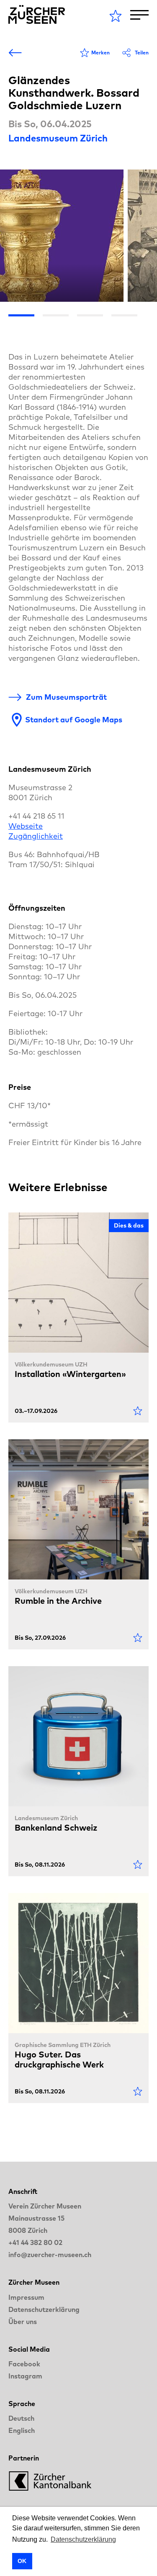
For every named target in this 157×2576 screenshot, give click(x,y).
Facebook (24, 2364)
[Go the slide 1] (21, 315)
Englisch (22, 2430)
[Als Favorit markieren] (138, 1411)
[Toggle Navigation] (139, 15)
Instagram (25, 2376)
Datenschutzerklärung (44, 2309)
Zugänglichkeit (36, 836)
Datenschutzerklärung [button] (83, 2539)
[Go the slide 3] (90, 315)
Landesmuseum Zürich (58, 138)
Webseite (26, 826)
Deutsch (21, 2418)
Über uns (23, 2322)
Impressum (26, 2297)
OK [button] (22, 2561)
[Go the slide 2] (56, 315)
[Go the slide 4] (124, 315)
